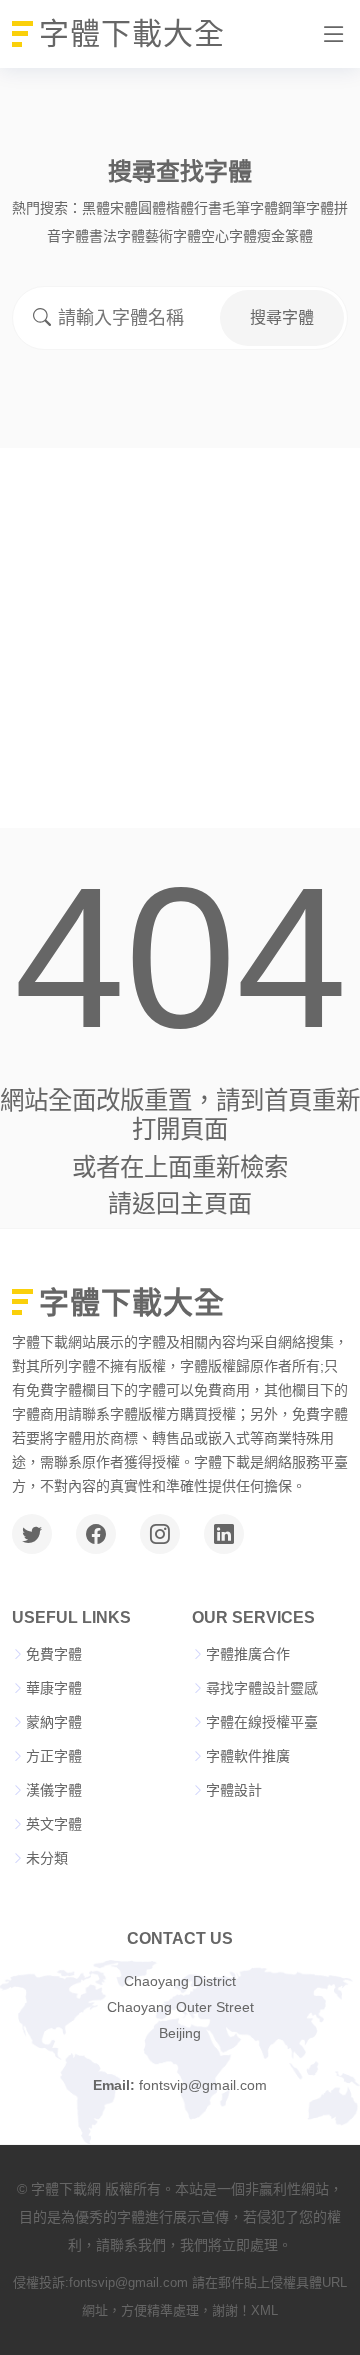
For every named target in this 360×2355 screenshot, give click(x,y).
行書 (208, 208)
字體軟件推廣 (248, 1756)
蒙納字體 (54, 1722)
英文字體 (54, 1824)
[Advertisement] (180, 638)
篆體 (299, 236)
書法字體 (117, 236)
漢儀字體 (54, 1790)
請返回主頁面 (180, 1203)
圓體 (152, 208)
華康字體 (54, 1688)
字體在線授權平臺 (262, 1722)
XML (264, 2310)
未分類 (47, 1858)
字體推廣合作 (248, 1654)
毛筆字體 (250, 208)
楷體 (180, 208)
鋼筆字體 (306, 208)
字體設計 (234, 1790)
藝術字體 (173, 236)
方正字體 (54, 1756)
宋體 (124, 208)
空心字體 (229, 236)
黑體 (96, 208)
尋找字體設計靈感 (262, 1688)
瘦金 (271, 236)
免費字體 (54, 1654)
